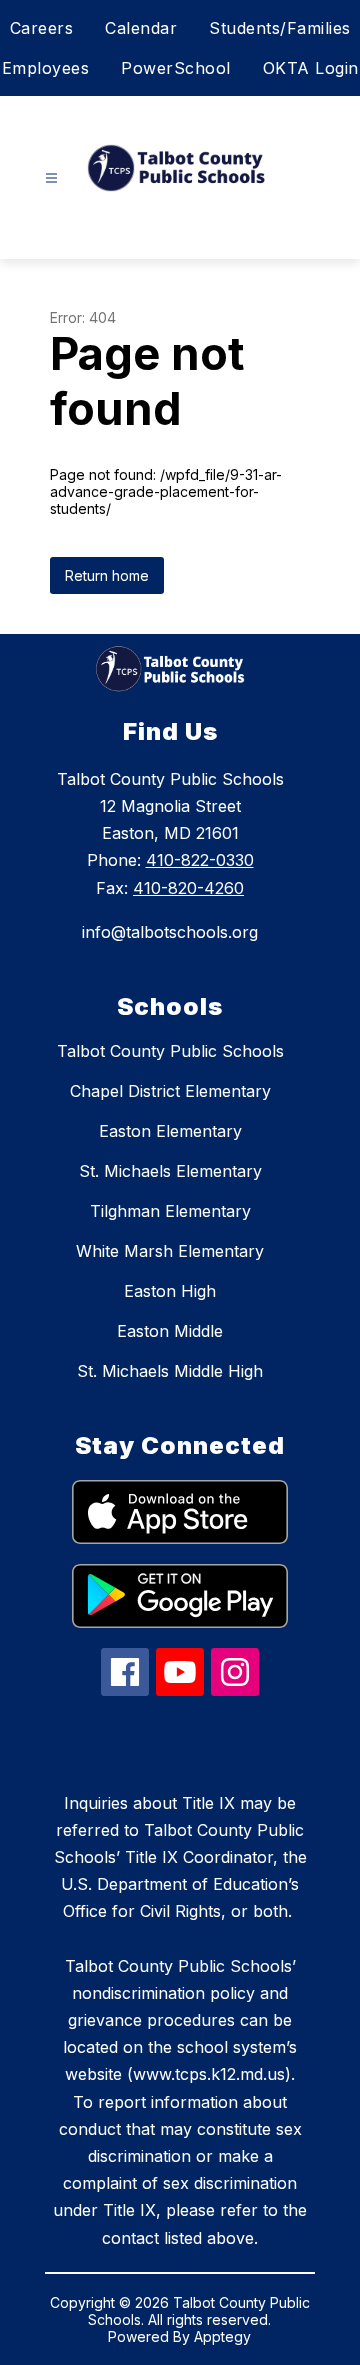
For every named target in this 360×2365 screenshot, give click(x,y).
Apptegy (222, 2336)
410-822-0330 (200, 860)
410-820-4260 (188, 888)
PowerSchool (176, 68)
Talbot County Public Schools (170, 1051)
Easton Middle (170, 1331)
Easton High (170, 1291)
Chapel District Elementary (170, 1091)
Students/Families (280, 28)
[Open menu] (51, 178)
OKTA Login (311, 68)
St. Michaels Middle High (170, 1371)
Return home (107, 575)
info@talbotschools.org (170, 932)
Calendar (141, 28)
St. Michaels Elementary (170, 1171)
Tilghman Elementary (170, 1211)
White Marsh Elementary (170, 1251)
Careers (42, 28)
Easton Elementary (170, 1131)
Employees (46, 68)
